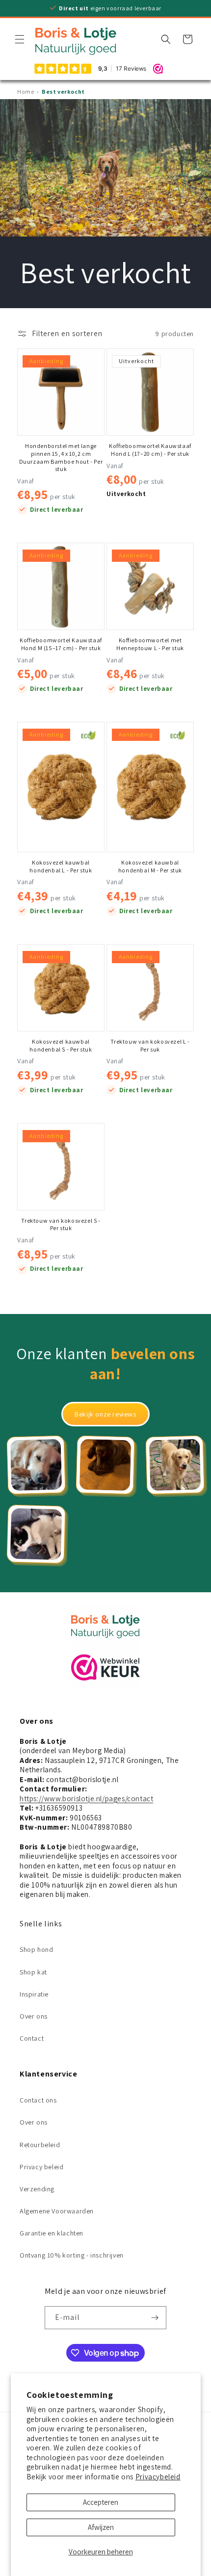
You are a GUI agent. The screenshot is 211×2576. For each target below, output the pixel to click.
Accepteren (101, 2502)
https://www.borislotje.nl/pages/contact (86, 1799)
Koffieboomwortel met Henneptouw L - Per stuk (150, 644)
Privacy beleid (41, 2167)
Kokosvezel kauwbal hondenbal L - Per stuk (61, 866)
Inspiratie (34, 1994)
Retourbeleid (40, 2145)
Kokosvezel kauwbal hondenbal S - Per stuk (61, 1045)
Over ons (34, 2016)
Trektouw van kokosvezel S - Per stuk (61, 1224)
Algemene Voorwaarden (57, 2211)
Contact (32, 2038)
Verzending (37, 2189)
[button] (20, 39)
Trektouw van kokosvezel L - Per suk (150, 1045)
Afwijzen (101, 2527)
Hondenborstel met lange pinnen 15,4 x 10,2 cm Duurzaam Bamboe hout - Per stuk (61, 457)
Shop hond (36, 1949)
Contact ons (38, 2100)
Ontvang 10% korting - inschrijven (72, 2255)
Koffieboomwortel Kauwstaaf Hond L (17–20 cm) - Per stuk (150, 450)
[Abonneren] (155, 2318)
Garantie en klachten (52, 2233)
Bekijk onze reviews (105, 1414)
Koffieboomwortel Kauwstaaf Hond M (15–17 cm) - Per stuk (61, 644)
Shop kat (33, 1972)
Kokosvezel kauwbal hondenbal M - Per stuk (150, 866)
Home (26, 92)
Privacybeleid (158, 2477)
